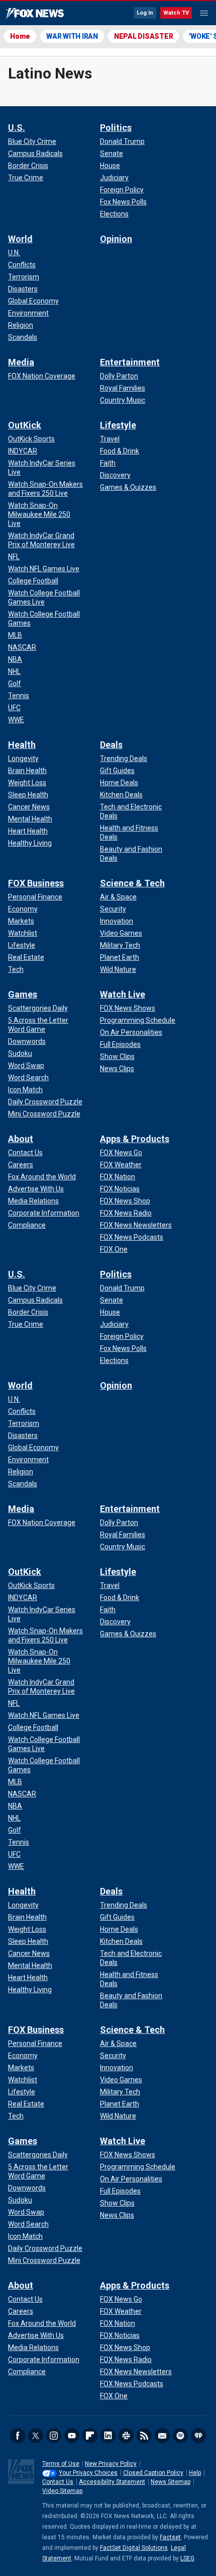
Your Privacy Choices (88, 2473)
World (20, 239)
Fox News (35, 14)
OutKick (25, 425)
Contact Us (58, 2482)
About (21, 1139)
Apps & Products (135, 1139)
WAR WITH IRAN (72, 36)
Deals (111, 745)
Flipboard (90, 2436)
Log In (145, 13)
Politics (116, 128)
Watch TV (176, 13)
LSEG (187, 2558)
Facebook (18, 2436)
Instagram (54, 2436)
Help (195, 2473)
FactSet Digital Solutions (134, 2548)
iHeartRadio (198, 2436)
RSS (144, 2436)
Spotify (180, 2436)
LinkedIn (108, 2436)
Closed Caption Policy (153, 2473)
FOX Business (36, 883)
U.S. (17, 128)
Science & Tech (132, 883)
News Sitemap (171, 2482)
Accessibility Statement (112, 2482)
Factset (170, 2537)
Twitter (36, 2436)
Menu (204, 13)
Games (23, 994)
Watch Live (123, 994)
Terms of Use (61, 2464)
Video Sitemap (62, 2491)
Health (22, 745)
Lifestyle (118, 425)
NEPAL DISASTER (144, 36)
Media (21, 362)
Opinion (116, 239)
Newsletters (162, 2436)
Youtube (72, 2436)
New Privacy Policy (111, 2464)
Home (20, 36)
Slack (126, 2436)
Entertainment (130, 362)
